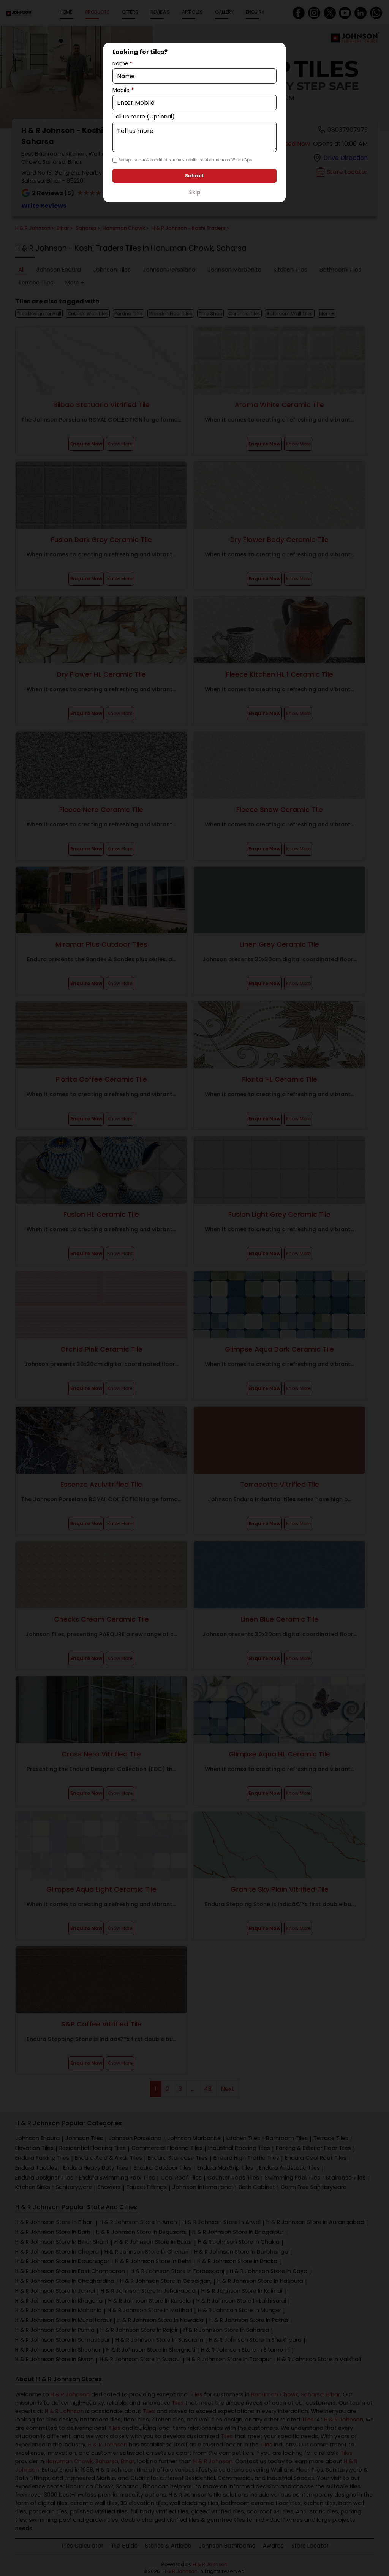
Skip (195, 192)
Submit (194, 176)
